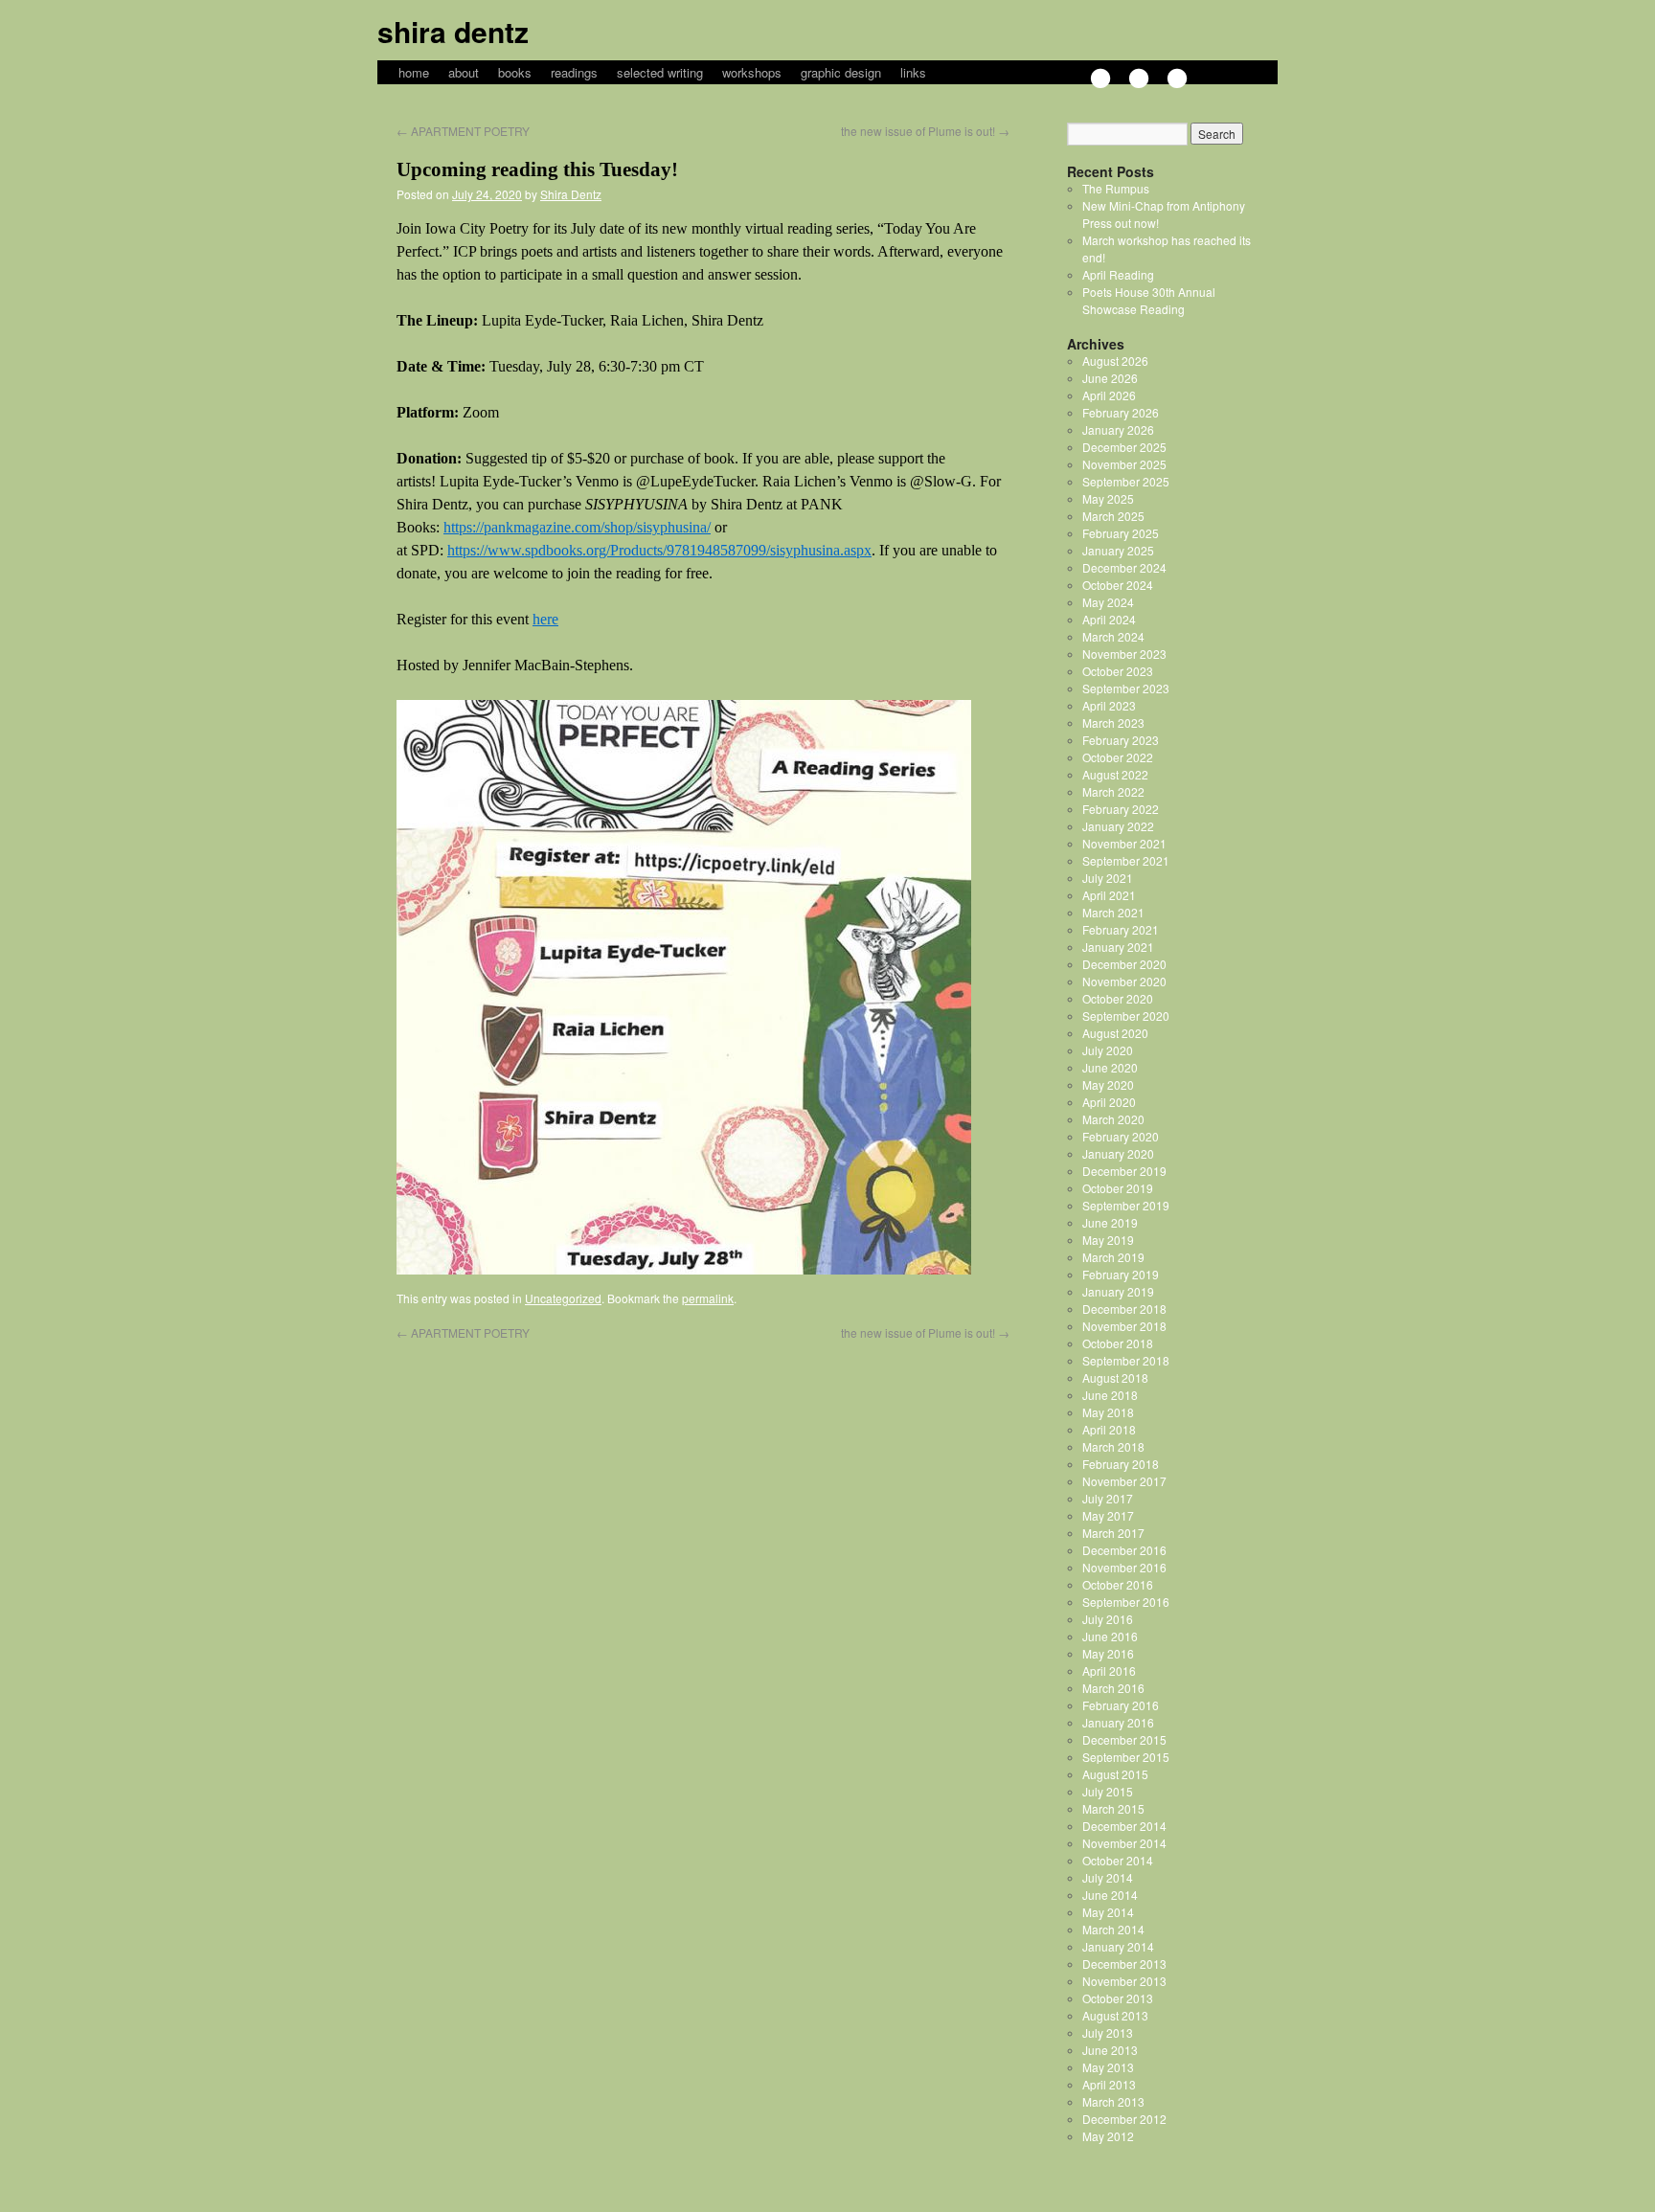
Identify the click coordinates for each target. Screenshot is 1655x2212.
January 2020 (1118, 1153)
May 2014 (1108, 1912)
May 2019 (1108, 1240)
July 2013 (1108, 2032)
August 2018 (1115, 1377)
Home (414, 72)
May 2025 (1108, 498)
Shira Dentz (453, 31)
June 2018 (1110, 1395)
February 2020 (1121, 1136)
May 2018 (1108, 1412)
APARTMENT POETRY (463, 131)
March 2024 (1113, 636)
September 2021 (1126, 860)
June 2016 (1110, 1636)
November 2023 (1124, 654)
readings (574, 72)
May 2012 (1108, 2136)
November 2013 (1124, 1981)
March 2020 (1113, 1119)
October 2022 (1118, 757)
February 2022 (1121, 809)
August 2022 (1115, 774)
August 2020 (1115, 1033)
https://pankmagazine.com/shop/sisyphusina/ (577, 527)
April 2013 (1109, 2084)
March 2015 (1113, 1808)
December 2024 (1124, 567)
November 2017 (1124, 1481)
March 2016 (1113, 1688)
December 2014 (1124, 1826)
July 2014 (1108, 1877)
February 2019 (1121, 1274)
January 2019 (1118, 1291)
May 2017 (1108, 1515)
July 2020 (1108, 1050)
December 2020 (1124, 964)
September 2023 (1126, 688)
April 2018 (1109, 1429)
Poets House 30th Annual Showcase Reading (1149, 300)
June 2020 (1110, 1067)
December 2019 (1124, 1171)
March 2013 (1113, 2101)
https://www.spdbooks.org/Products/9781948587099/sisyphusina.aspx (659, 550)
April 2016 (1109, 1670)
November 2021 (1124, 843)
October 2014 (1118, 1860)
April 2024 (1109, 619)
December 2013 (1124, 1964)
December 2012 (1124, 2119)
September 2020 (1126, 1016)
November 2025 (1124, 464)
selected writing (660, 72)
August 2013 (1115, 2015)
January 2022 (1118, 826)
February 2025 (1121, 533)
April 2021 (1109, 895)
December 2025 (1124, 447)
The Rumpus (1116, 188)
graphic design (841, 72)
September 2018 (1126, 1360)
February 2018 (1121, 1464)
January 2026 (1118, 429)
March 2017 (1113, 1533)
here (545, 619)
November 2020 (1124, 981)
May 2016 (1108, 1653)
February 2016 (1121, 1705)
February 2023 (1121, 740)
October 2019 (1118, 1188)
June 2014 (1110, 1895)
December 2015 (1124, 1739)
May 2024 (1108, 602)
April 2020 (1109, 1102)
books (515, 72)
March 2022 (1113, 791)
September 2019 (1126, 1205)
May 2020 (1108, 1084)
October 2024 (1118, 585)
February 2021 (1121, 929)
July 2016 (1108, 1619)
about (464, 72)
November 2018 (1124, 1326)
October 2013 (1118, 1998)
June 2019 (1110, 1222)
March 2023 (1113, 722)
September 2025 (1126, 481)
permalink (708, 1298)
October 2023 (1118, 671)
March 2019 (1113, 1257)
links (913, 72)
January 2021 (1118, 947)
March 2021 (1113, 912)
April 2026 (1109, 395)
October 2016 (1118, 1584)
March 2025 (1113, 516)
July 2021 (1108, 878)
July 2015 (1108, 1791)
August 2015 (1115, 1774)
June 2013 (1110, 2050)
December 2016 (1124, 1550)
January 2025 (1118, 550)
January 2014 (1118, 1946)
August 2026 (1115, 361)
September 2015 (1126, 1757)
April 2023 (1109, 705)
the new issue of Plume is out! (925, 131)
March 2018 (1113, 1446)
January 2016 (1118, 1722)
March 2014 (1113, 1929)
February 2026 (1121, 412)
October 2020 (1118, 998)
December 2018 (1124, 1309)
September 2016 (1126, 1602)
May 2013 (1108, 2067)
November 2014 (1124, 1843)
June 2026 (1110, 378)
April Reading (1118, 274)
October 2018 (1118, 1343)
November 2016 (1124, 1567)
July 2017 (1108, 1498)
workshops (752, 72)
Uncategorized (563, 1298)
